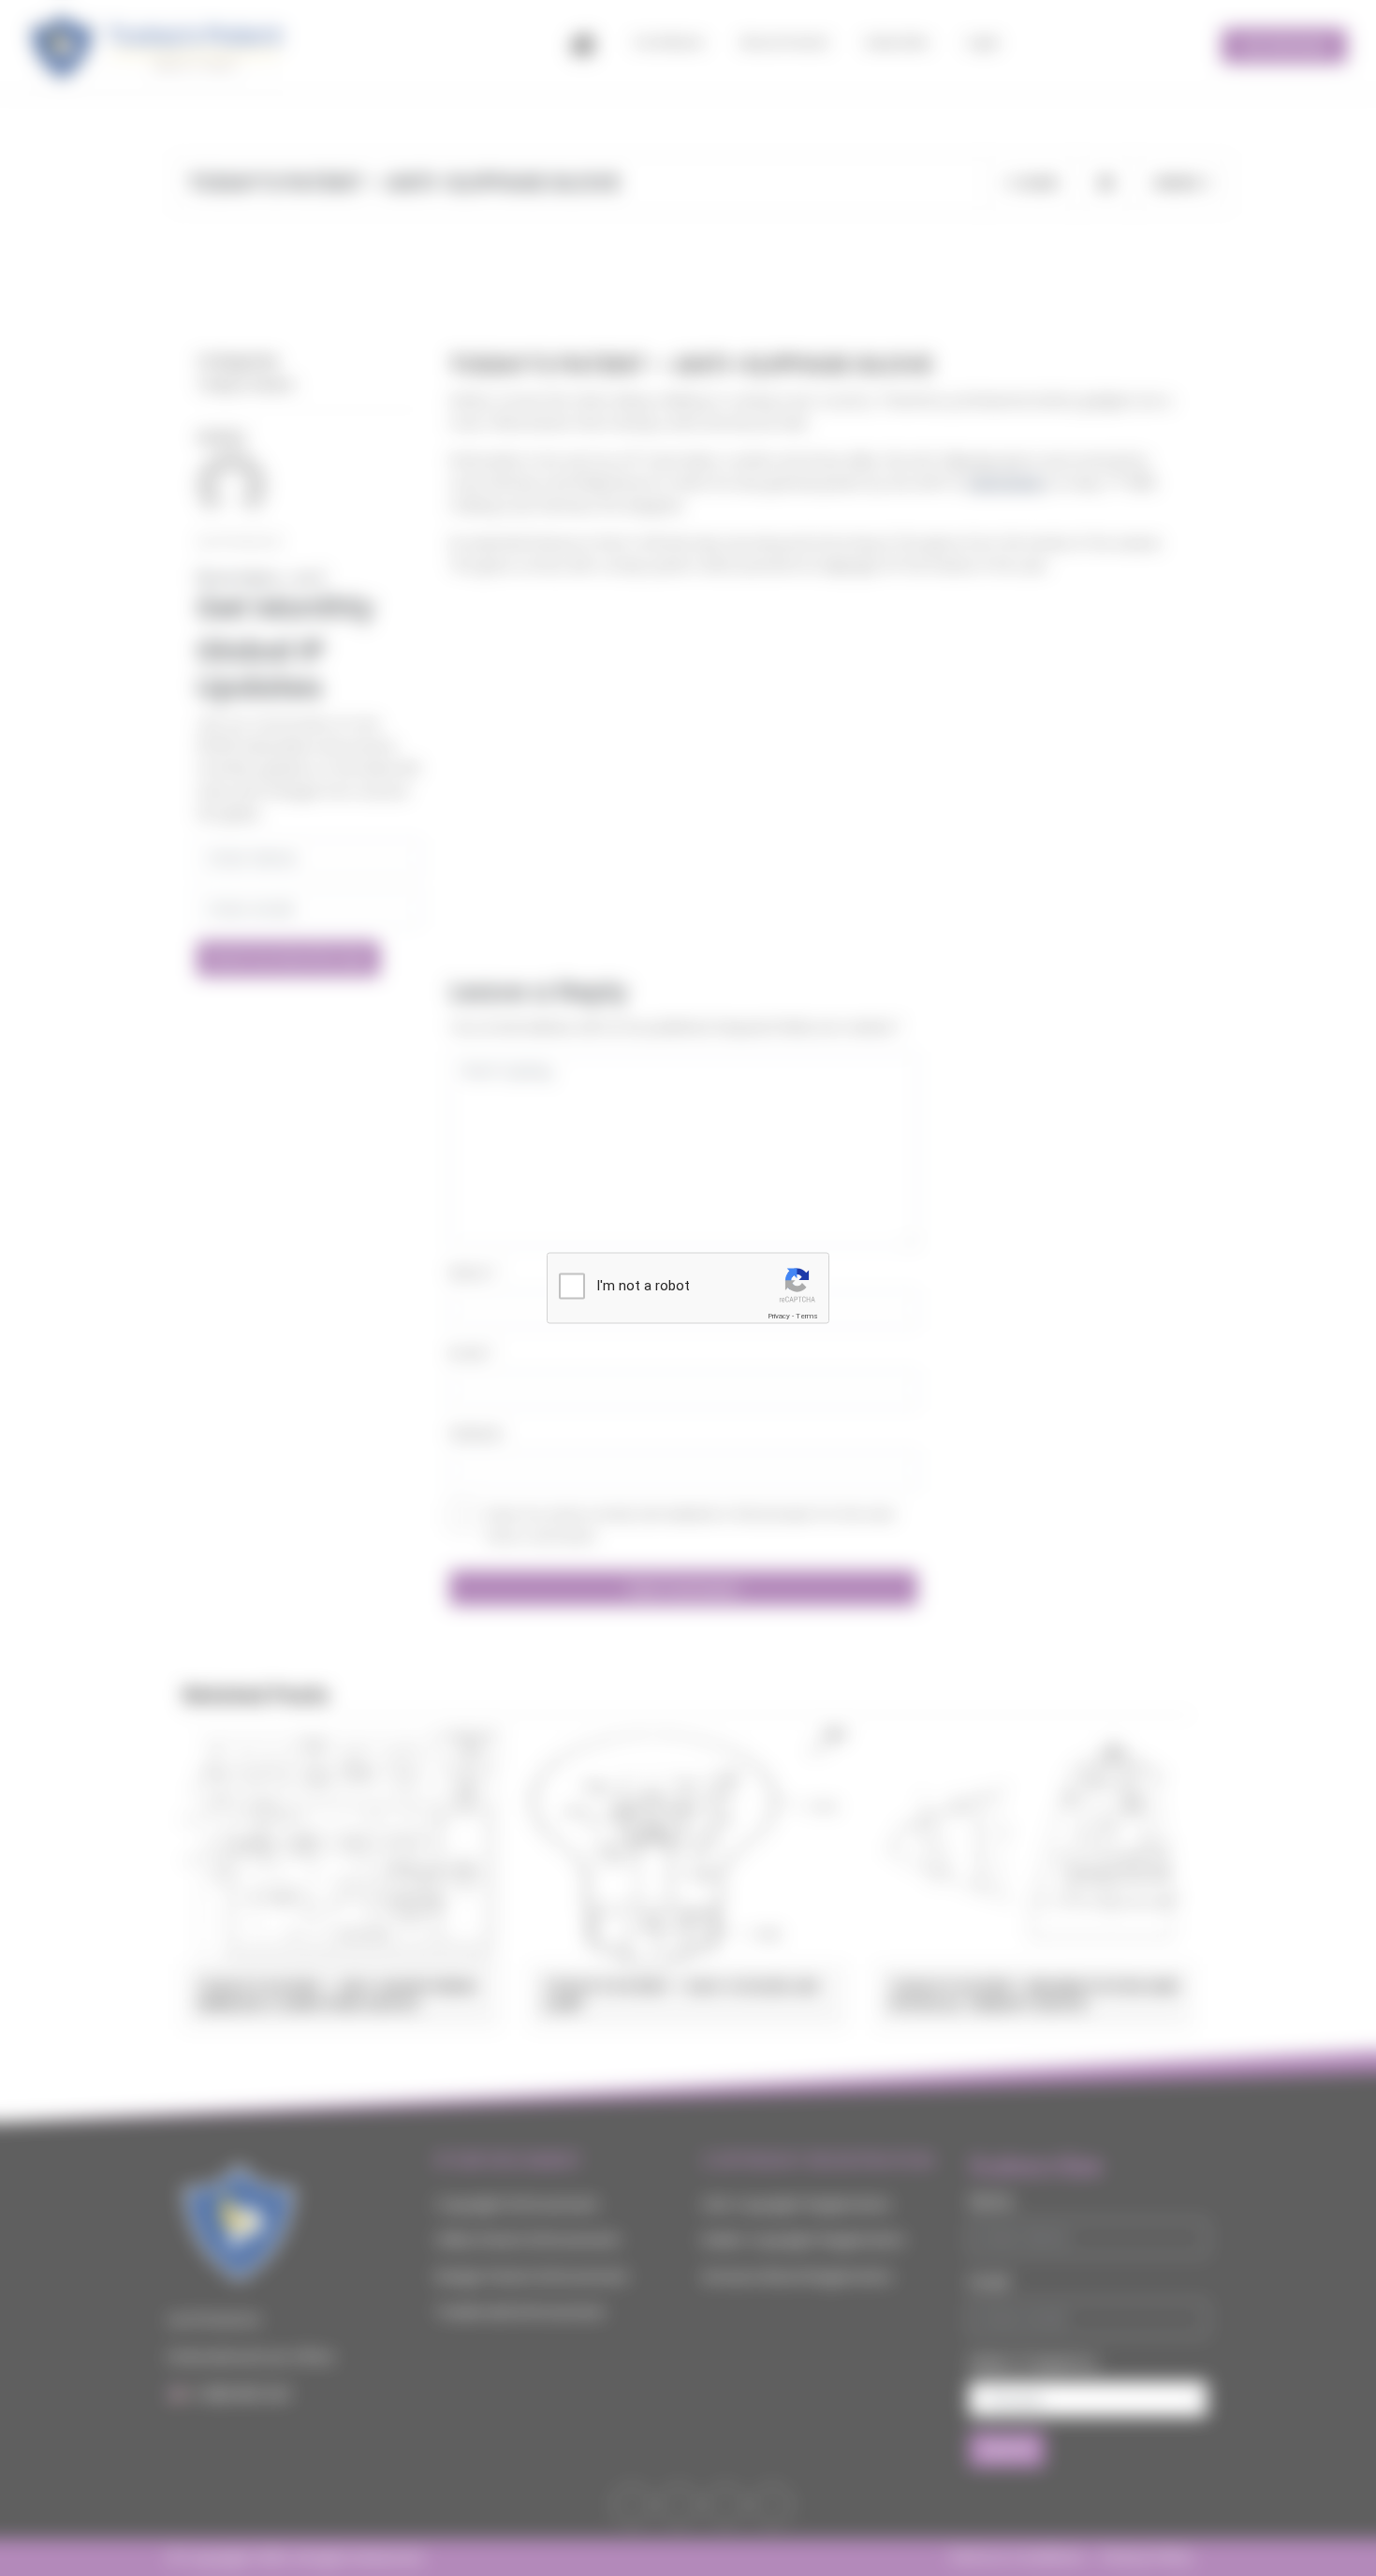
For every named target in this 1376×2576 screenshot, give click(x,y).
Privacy (779, 1316)
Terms (807, 1316)
